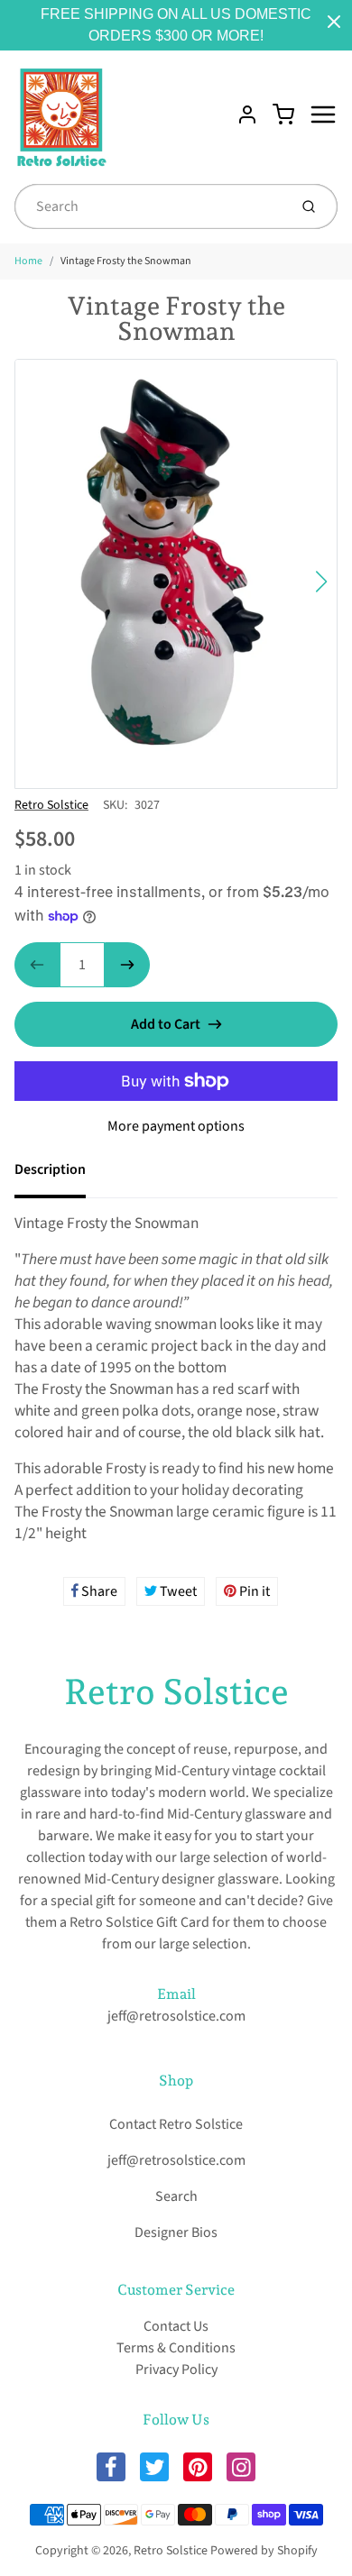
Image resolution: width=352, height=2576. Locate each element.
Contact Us (176, 2326)
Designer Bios (176, 2232)
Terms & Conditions (176, 2348)
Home (28, 261)
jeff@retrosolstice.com (176, 2016)
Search (176, 2196)
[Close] (334, 22)
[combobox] (149, 206)
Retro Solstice (51, 805)
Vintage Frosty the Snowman (126, 261)
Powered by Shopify (264, 2551)
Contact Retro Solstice (176, 2124)
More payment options (176, 1126)
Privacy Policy (176, 2370)
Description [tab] (50, 1169)
